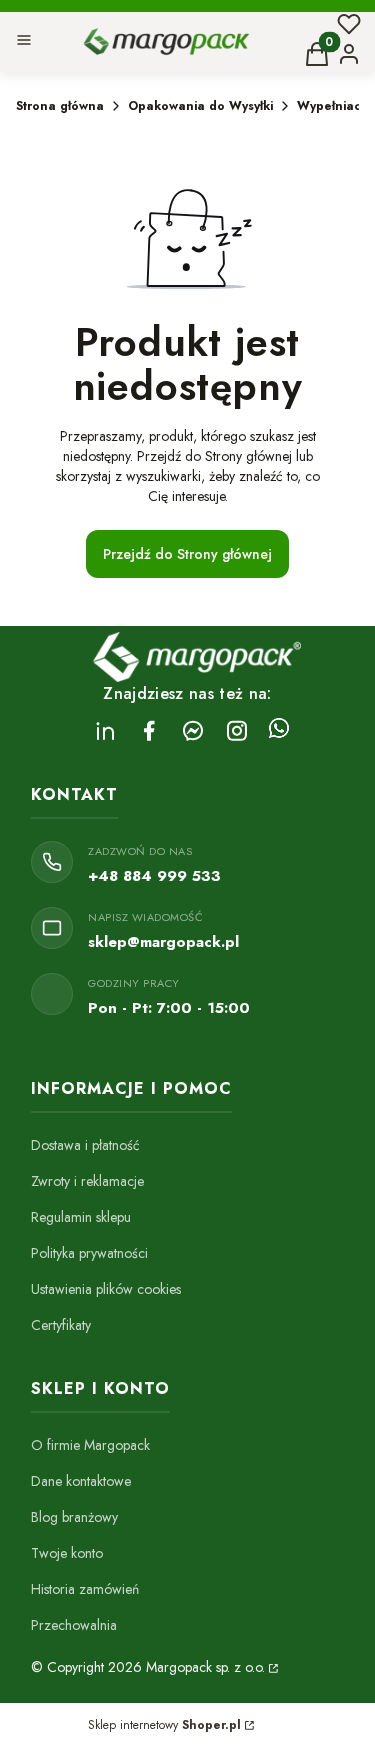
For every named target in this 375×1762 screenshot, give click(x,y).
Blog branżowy (74, 1517)
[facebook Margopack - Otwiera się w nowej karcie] (149, 730)
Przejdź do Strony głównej (187, 554)
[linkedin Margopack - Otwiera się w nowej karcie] (105, 730)
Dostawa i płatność (85, 1145)
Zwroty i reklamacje (87, 1181)
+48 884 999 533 (154, 876)
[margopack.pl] (272, 1667)
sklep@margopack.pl (163, 942)
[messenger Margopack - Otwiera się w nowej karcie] (193, 730)
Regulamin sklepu (81, 1217)
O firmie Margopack (90, 1445)
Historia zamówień (85, 1589)
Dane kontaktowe (81, 1481)
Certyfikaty (61, 1325)
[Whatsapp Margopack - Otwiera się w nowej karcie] (279, 730)
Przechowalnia (74, 1625)
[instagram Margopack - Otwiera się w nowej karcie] (237, 730)
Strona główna (60, 106)
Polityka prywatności (89, 1253)
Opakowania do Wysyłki (200, 106)
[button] (24, 42)
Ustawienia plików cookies (106, 1289)
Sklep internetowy (164, 1725)
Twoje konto (67, 1553)
